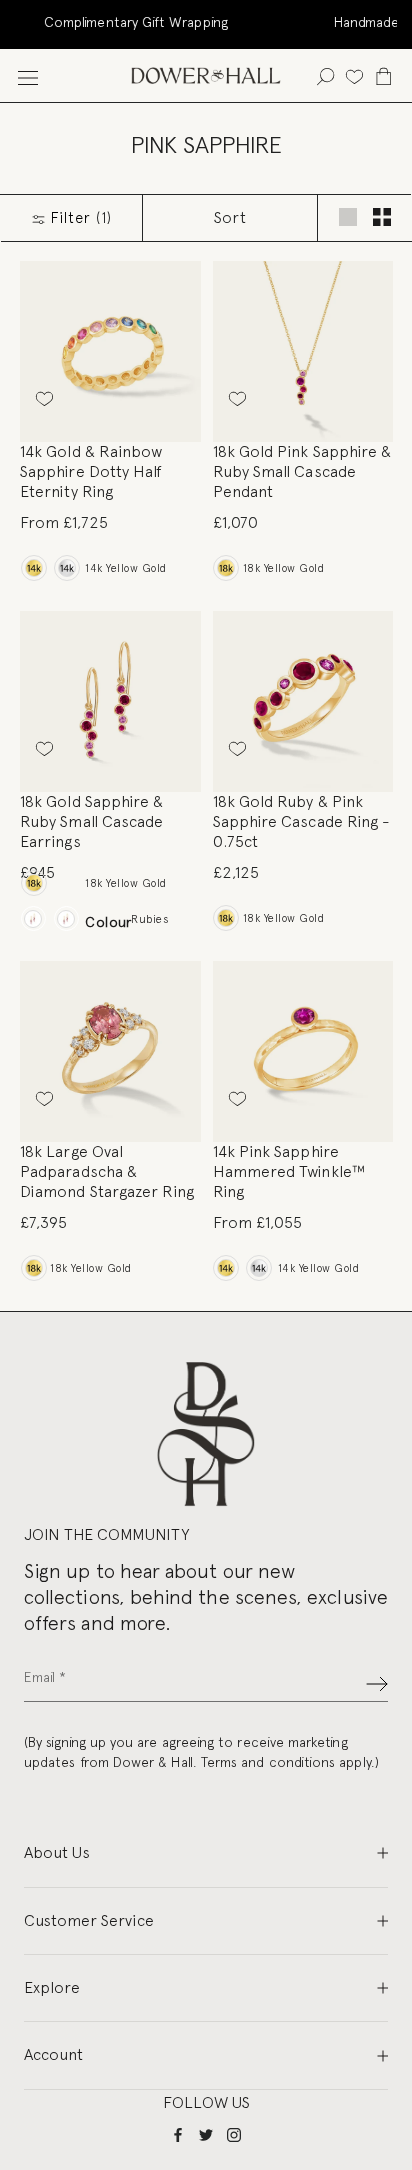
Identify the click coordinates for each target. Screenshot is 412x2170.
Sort (230, 217)
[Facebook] (178, 2133)
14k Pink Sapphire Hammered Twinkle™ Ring (289, 1171)
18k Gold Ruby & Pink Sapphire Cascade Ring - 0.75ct (302, 821)
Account (53, 2054)
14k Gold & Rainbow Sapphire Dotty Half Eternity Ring (91, 471)
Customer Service (89, 1920)
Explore (52, 1987)
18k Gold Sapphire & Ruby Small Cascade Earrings (92, 821)
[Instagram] (234, 2133)
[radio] (33, 568)
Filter (79, 218)
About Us (57, 1852)
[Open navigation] (28, 75)
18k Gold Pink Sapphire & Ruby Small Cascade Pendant (302, 471)
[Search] (325, 75)
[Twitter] (206, 2133)
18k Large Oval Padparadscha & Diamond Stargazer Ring (107, 1171)
